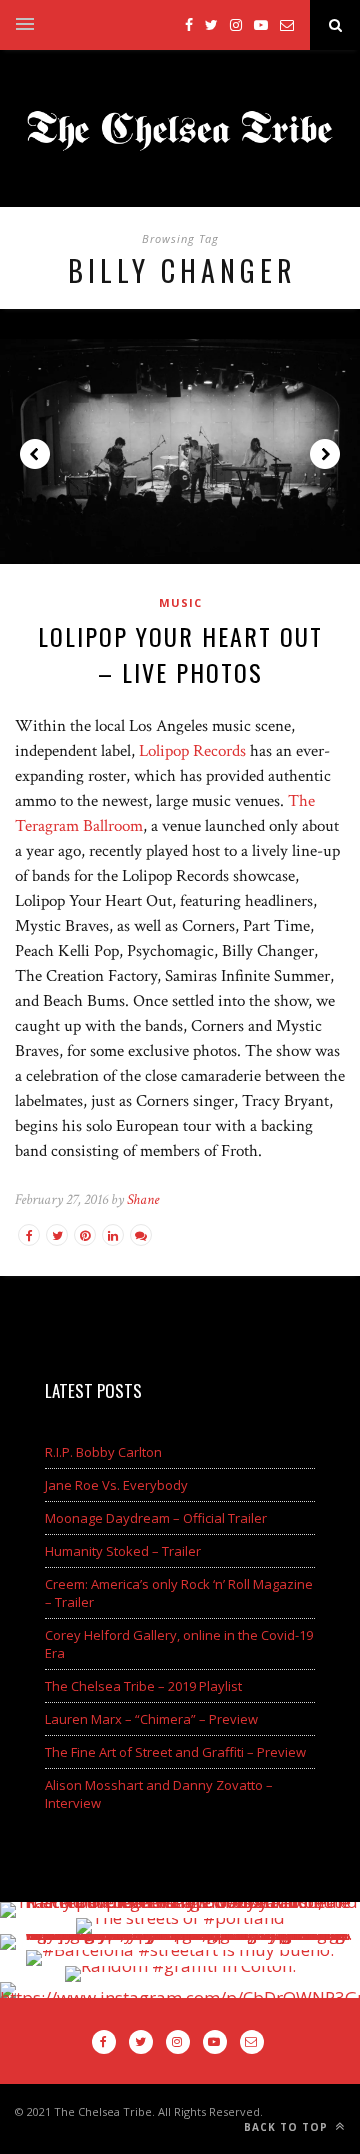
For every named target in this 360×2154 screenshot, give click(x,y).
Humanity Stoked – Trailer (123, 1551)
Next (325, 454)
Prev (35, 454)
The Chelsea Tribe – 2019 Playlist (143, 1686)
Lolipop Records (192, 751)
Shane (143, 1199)
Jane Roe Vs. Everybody (116, 1485)
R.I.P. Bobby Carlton (103, 1452)
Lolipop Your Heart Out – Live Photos (180, 654)
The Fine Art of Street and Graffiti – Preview (175, 1752)
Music (180, 602)
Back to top (288, 2127)
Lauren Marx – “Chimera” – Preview (151, 1719)
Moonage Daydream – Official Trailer (156, 1518)
